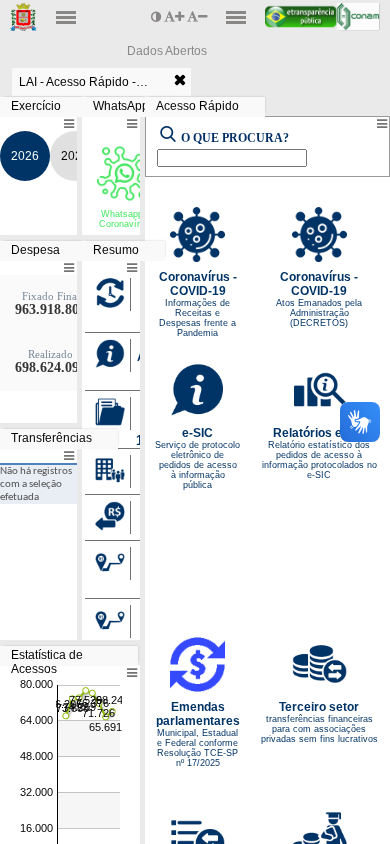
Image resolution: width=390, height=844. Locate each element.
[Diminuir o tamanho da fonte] (197, 17)
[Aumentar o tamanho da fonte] (175, 17)
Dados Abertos (167, 51)
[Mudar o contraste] (157, 17)
